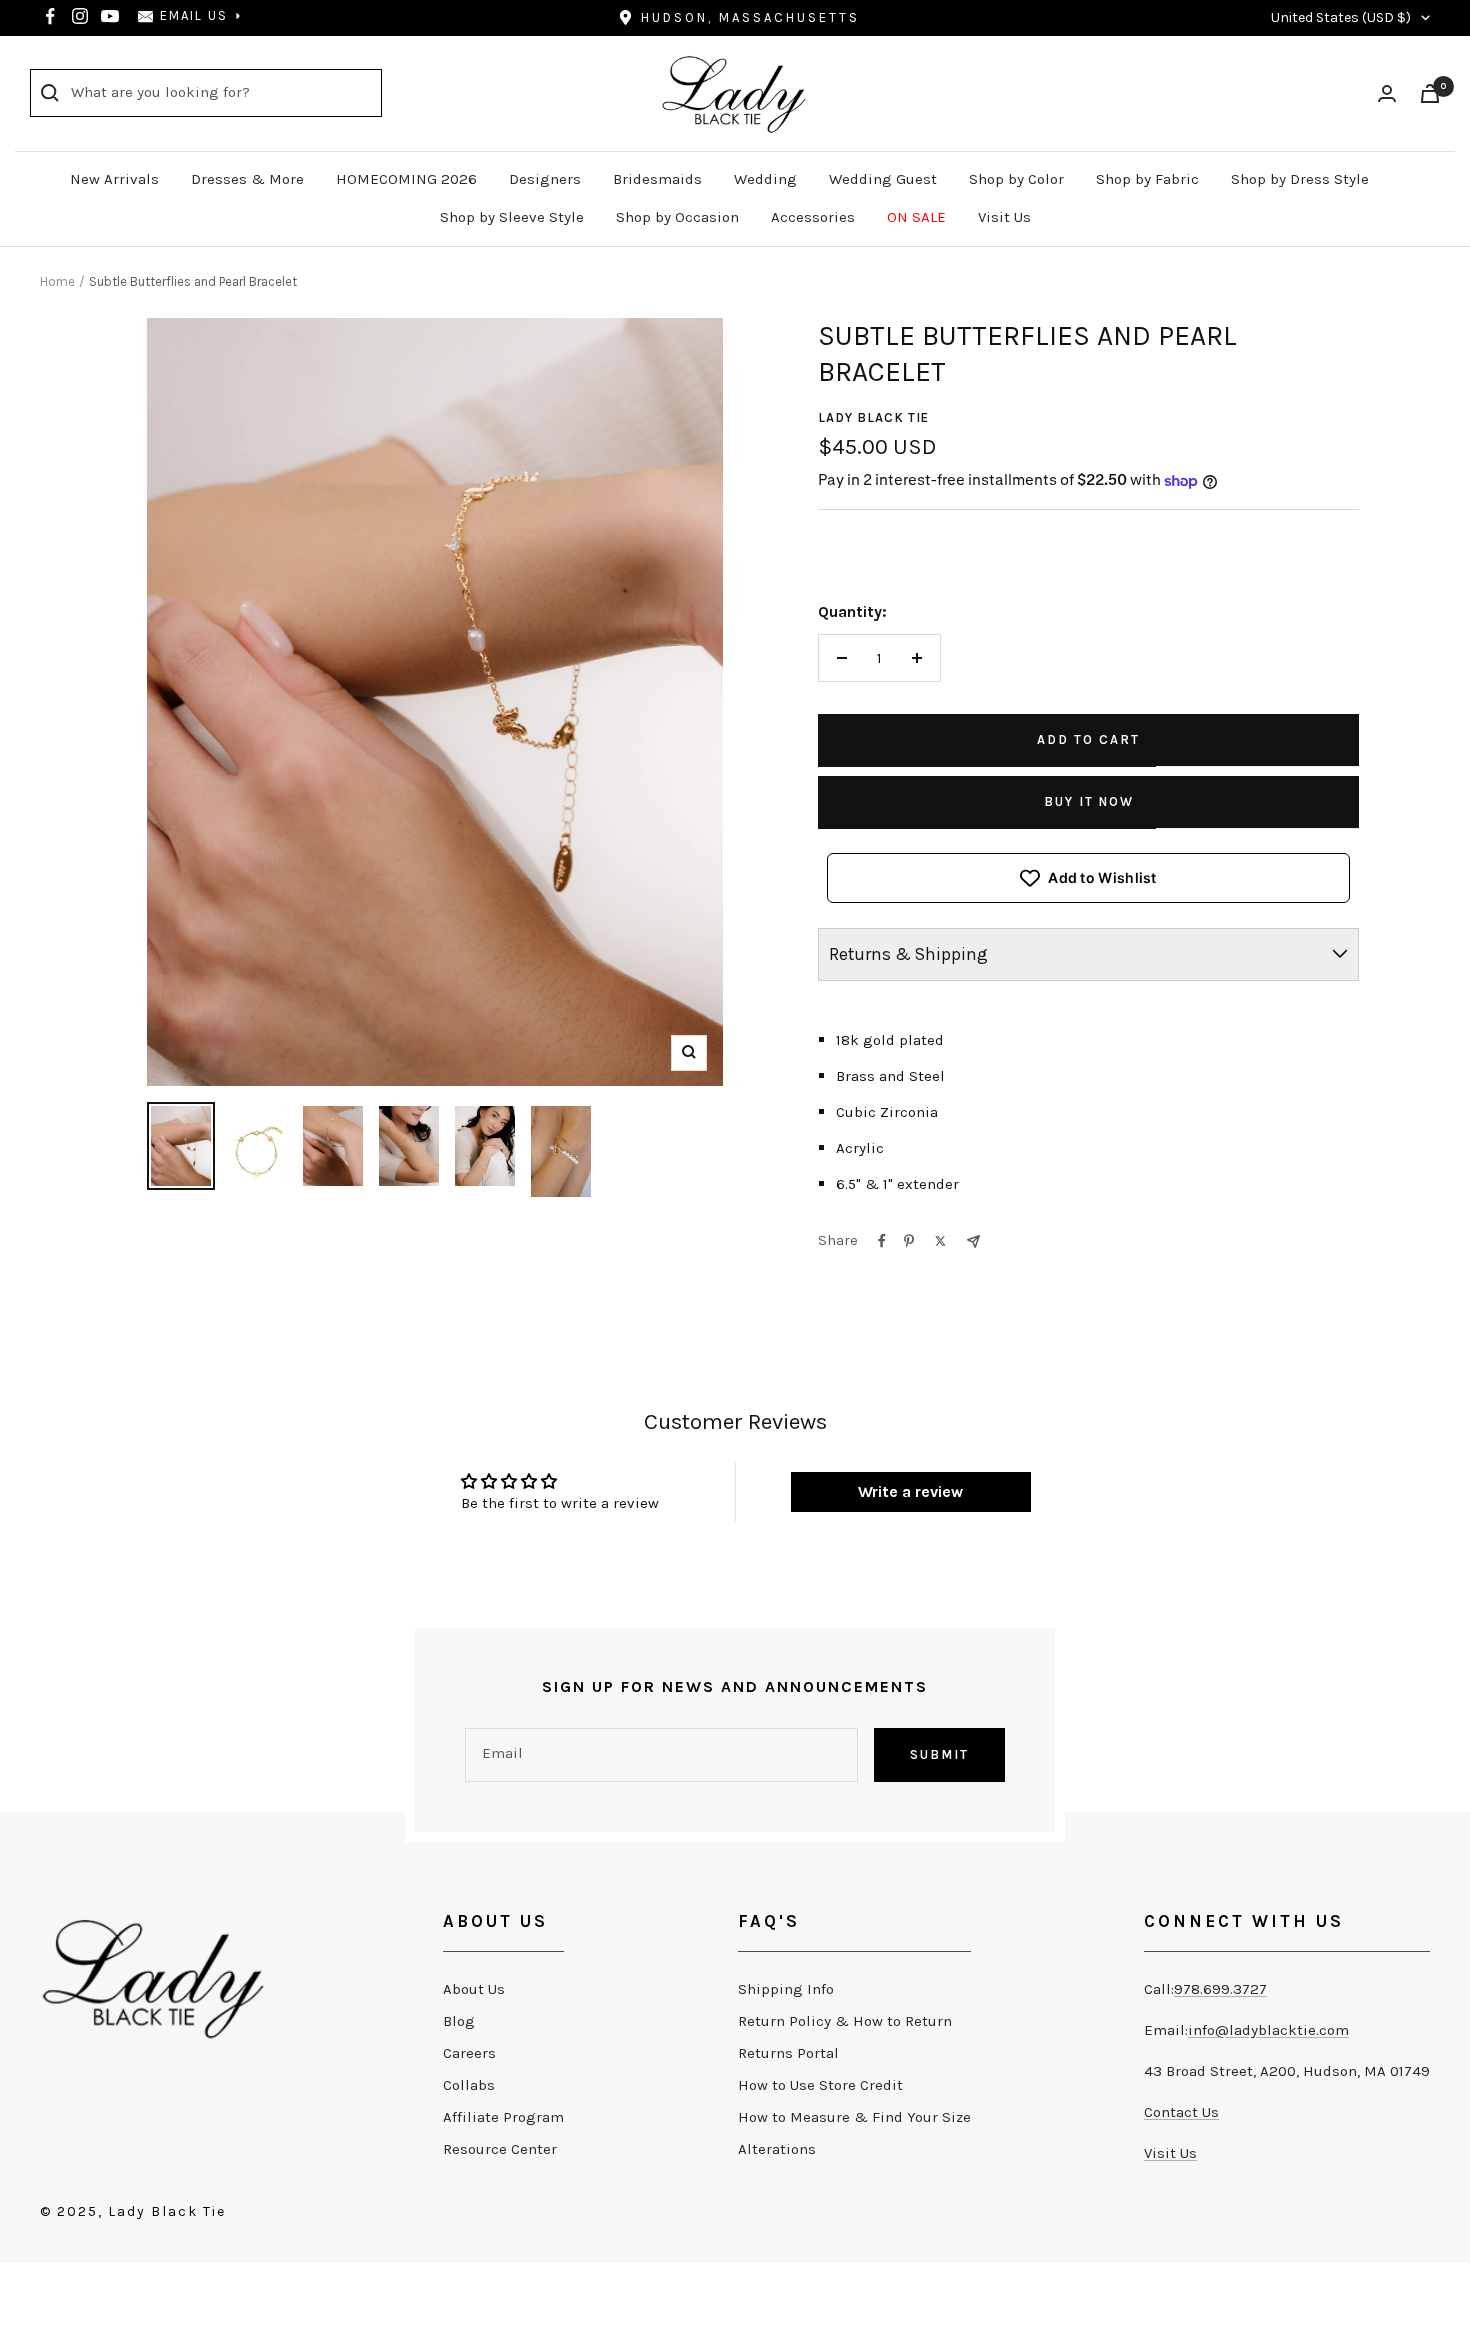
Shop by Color (1016, 179)
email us (194, 15)
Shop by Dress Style (1300, 179)
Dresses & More (247, 179)
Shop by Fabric (1147, 179)
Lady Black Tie (873, 417)
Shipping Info (786, 1989)
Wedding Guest (883, 179)
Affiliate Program (503, 2117)
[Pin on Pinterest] (909, 1241)
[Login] (1387, 93)
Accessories (813, 217)
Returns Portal (788, 2053)
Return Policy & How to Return (845, 2021)
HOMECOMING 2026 (406, 179)
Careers (469, 2053)
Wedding (765, 179)
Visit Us (1004, 217)
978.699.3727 (1220, 1989)
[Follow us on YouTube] (110, 16)
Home (57, 281)
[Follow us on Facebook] (50, 16)
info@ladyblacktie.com (1268, 2030)
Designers (545, 179)
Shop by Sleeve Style (512, 217)
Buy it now (1089, 801)
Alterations (777, 2149)
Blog (459, 2021)
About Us (474, 1989)
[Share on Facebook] (882, 1241)
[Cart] (1430, 93)
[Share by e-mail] (973, 1241)
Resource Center (500, 2149)
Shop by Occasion (677, 217)
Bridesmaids (657, 179)
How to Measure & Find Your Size (854, 2117)
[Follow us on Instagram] (80, 16)
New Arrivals (114, 179)
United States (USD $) (1341, 17)
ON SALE (916, 217)
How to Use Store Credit (820, 2085)
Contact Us (1181, 2112)
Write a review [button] (910, 1491)
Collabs (469, 2085)
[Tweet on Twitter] (940, 1241)
